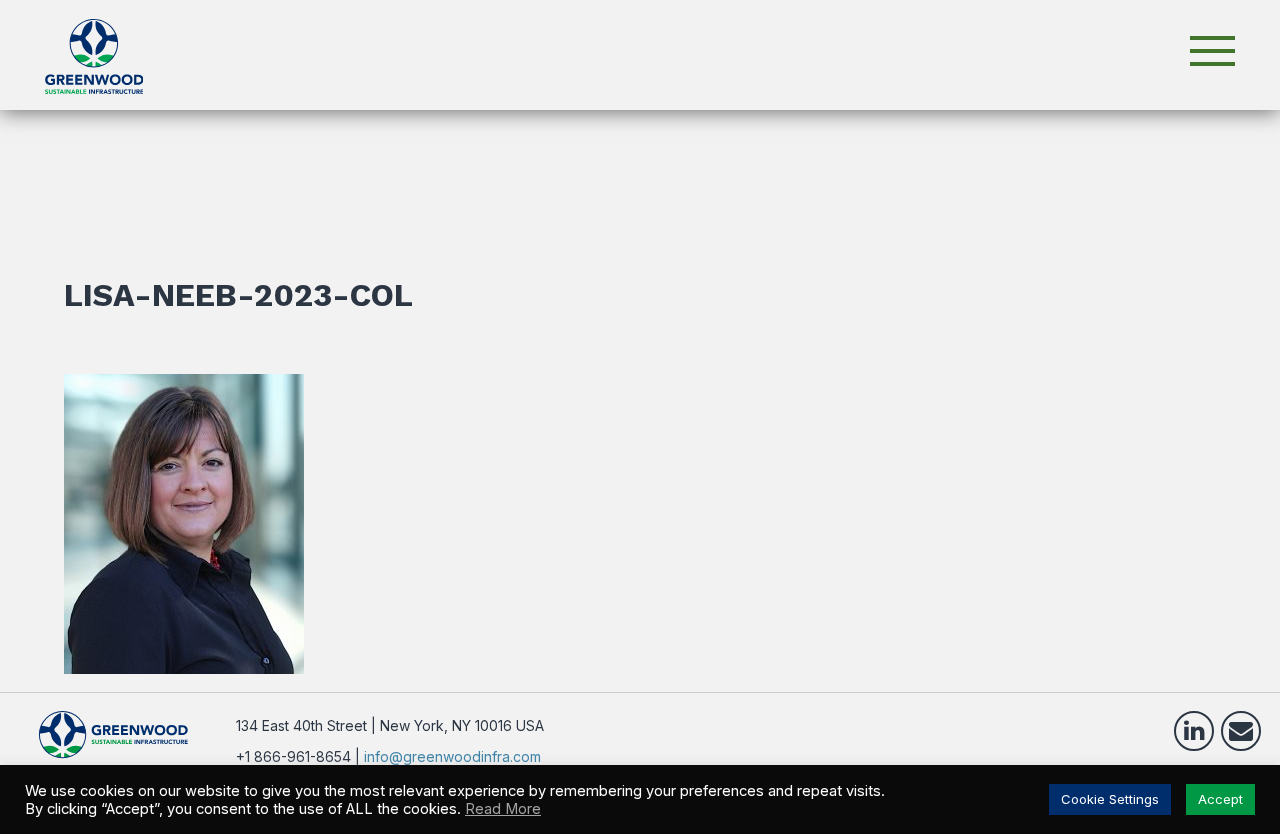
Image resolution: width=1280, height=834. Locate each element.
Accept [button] (1220, 799)
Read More (503, 809)
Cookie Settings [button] (1110, 799)
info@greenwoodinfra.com (452, 756)
